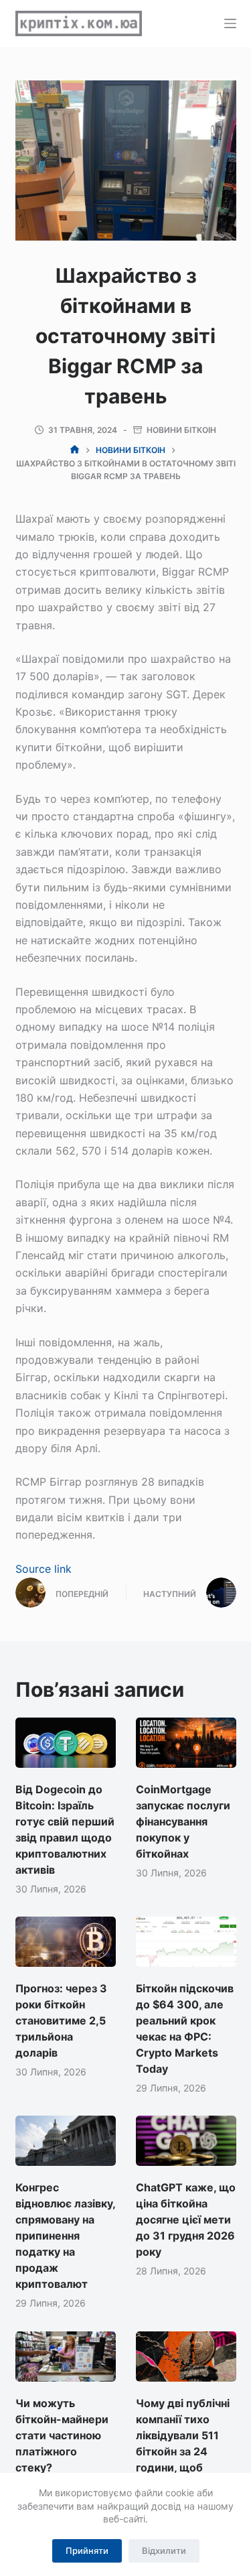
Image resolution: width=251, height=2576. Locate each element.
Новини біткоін (181, 430)
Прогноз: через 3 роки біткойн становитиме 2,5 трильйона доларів (61, 2020)
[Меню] (230, 23)
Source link (44, 1569)
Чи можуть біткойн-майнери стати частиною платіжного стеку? (62, 2435)
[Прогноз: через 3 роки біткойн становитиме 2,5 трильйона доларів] (66, 1942)
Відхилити (164, 2551)
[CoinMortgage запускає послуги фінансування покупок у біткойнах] (186, 1743)
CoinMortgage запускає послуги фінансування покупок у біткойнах (183, 1821)
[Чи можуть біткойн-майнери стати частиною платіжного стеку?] (66, 2357)
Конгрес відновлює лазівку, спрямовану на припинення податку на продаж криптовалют (65, 2236)
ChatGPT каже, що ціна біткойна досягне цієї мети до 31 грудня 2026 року (186, 2219)
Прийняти (87, 2551)
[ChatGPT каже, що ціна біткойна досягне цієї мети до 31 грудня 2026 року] (186, 2141)
